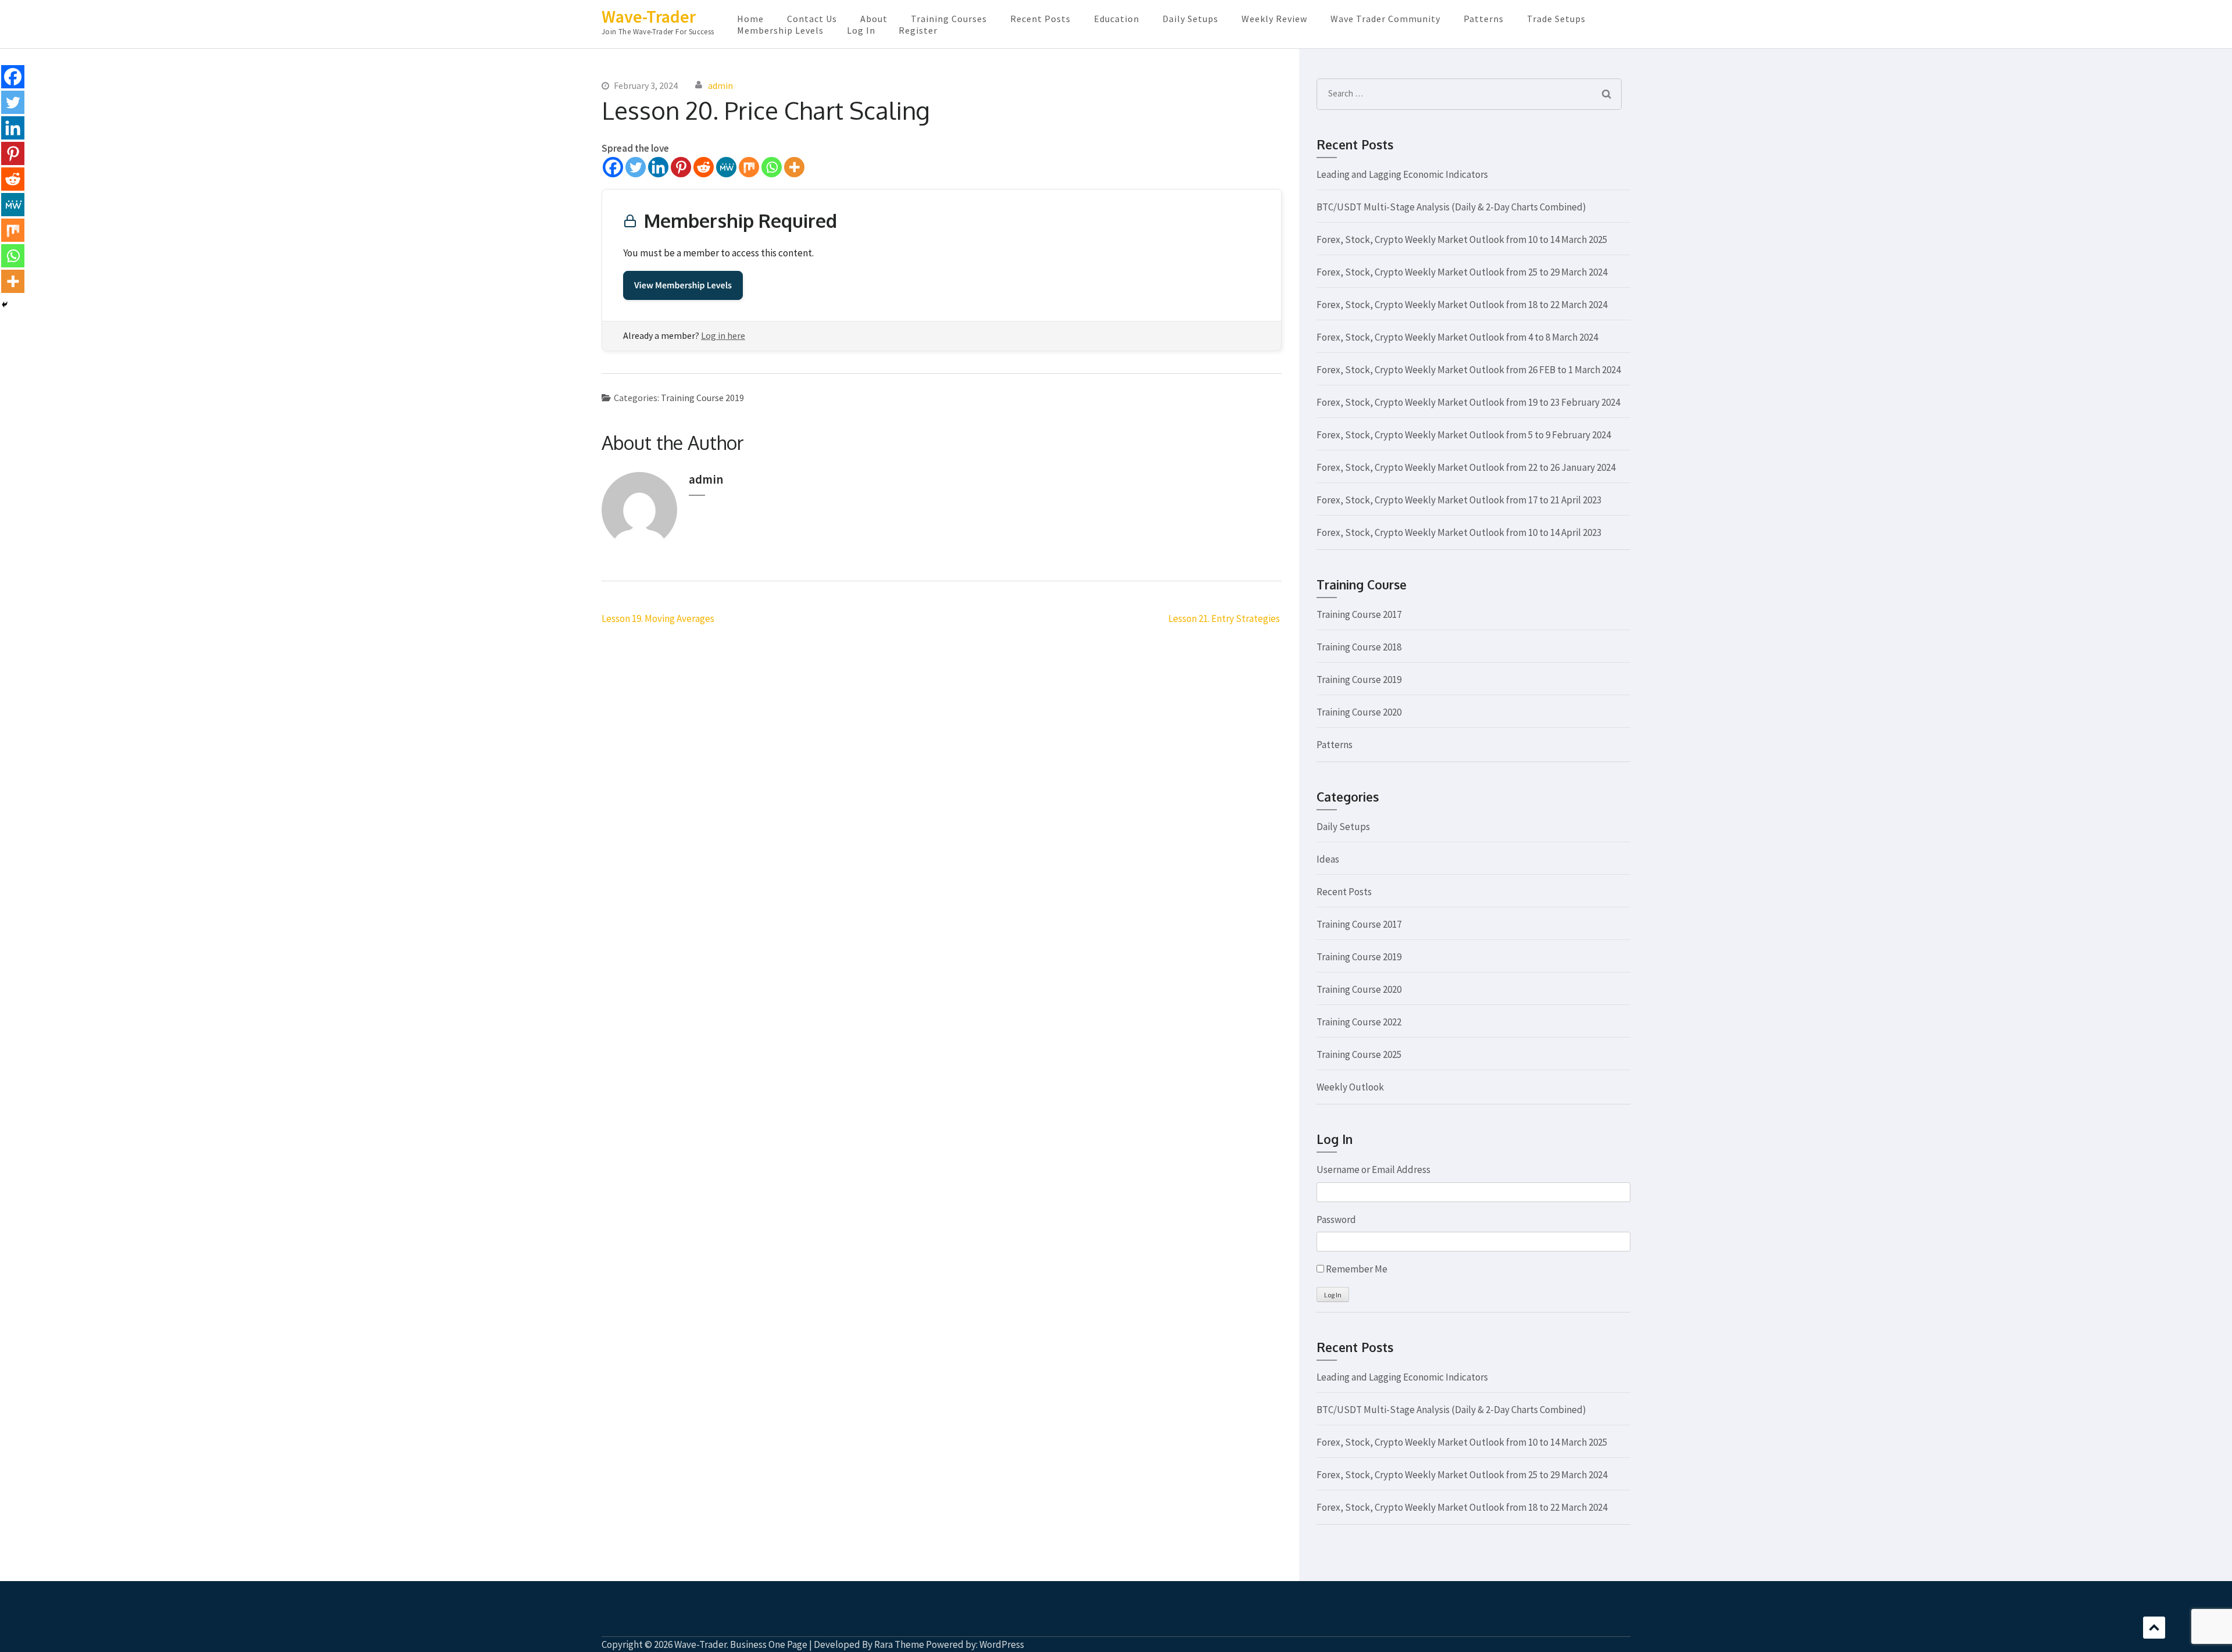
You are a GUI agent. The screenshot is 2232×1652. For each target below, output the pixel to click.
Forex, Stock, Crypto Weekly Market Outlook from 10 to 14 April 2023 (1459, 532)
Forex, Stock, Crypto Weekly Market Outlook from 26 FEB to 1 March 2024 (1469, 370)
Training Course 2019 (702, 398)
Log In (861, 30)
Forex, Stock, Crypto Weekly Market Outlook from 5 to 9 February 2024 (1464, 435)
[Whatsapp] (772, 167)
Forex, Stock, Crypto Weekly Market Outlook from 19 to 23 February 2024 (1468, 402)
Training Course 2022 (1359, 1022)
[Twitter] (636, 167)
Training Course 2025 (1359, 1054)
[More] (794, 167)
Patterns (1484, 19)
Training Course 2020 (1359, 712)
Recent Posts (1040, 19)
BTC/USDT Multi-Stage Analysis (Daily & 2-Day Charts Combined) (1451, 207)
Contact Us (812, 19)
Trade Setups (1556, 19)
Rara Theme (899, 1644)
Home (750, 19)
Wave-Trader (649, 16)
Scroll (2154, 1628)
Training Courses (949, 19)
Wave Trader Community (1385, 19)
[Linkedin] (658, 167)
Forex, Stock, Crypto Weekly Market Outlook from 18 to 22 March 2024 (1462, 305)
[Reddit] (704, 167)
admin (720, 85)
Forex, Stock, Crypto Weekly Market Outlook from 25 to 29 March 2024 (1462, 272)
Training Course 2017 (1359, 614)
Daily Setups (1190, 19)
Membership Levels (780, 30)
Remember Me (1357, 1269)
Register (918, 30)
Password (1336, 1220)
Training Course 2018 (1359, 647)
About (874, 19)
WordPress (1002, 1644)
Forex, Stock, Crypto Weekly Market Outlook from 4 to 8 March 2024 (1457, 337)
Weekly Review (1274, 19)
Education (1117, 19)
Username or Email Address (1373, 1170)
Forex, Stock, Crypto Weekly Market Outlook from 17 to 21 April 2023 (1459, 500)
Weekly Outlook (1350, 1087)
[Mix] (749, 167)
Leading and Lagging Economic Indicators (1402, 174)
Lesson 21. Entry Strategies (1225, 618)
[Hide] (5, 305)
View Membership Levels (683, 285)
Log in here (723, 335)
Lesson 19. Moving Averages (658, 618)
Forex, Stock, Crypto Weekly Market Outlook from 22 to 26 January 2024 (1466, 467)
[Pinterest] (681, 167)
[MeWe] (726, 167)
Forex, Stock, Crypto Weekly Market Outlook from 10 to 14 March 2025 (1462, 239)
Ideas (1328, 859)
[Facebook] (613, 167)
